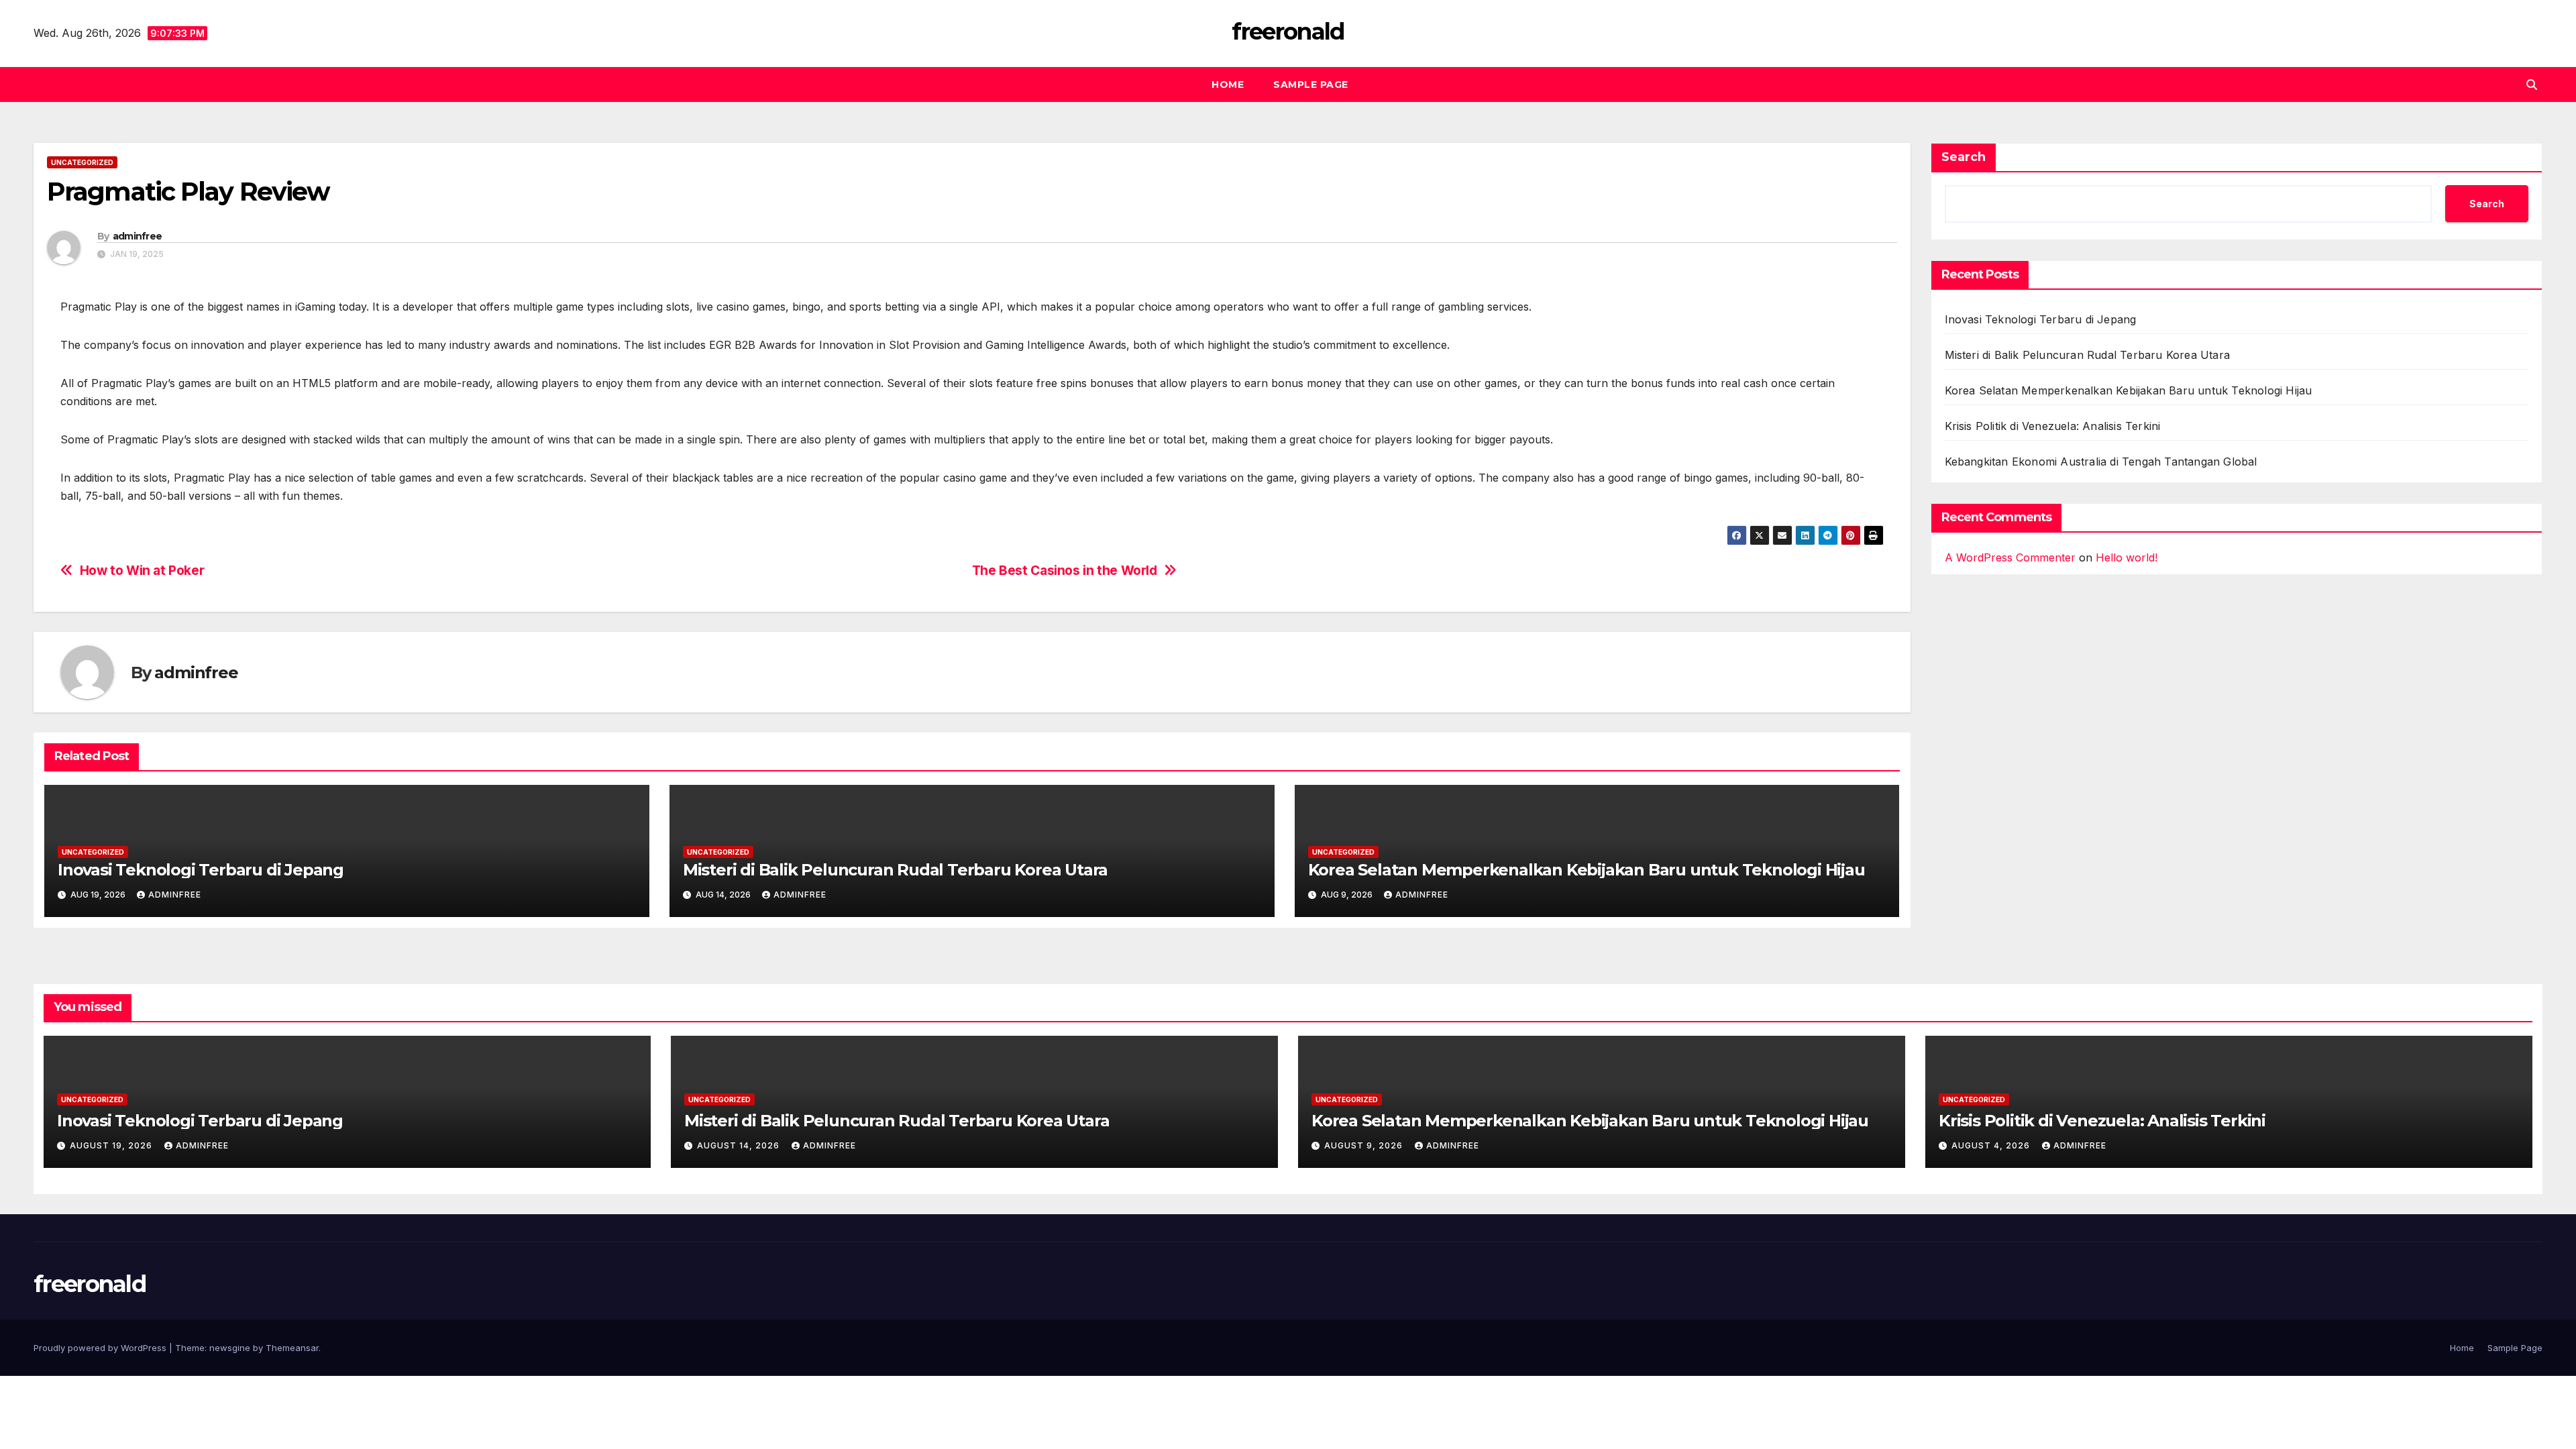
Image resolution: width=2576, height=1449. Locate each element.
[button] (2532, 85)
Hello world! (2127, 557)
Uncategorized (82, 162)
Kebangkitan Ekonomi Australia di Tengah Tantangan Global (2101, 462)
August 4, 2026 (1992, 1145)
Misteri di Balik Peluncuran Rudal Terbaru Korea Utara (895, 870)
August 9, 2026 (1365, 1145)
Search (1964, 157)
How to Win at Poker (142, 571)
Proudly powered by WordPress (101, 1348)
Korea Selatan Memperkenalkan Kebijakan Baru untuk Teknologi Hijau (1587, 870)
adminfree (138, 236)
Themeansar (292, 1348)
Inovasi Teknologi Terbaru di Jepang (201, 870)
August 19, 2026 (112, 1145)
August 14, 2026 (740, 1145)
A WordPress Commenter (2010, 557)
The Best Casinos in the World (1065, 571)
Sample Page (1311, 85)
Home (1228, 85)
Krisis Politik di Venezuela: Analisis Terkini (2053, 426)
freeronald (1288, 32)
